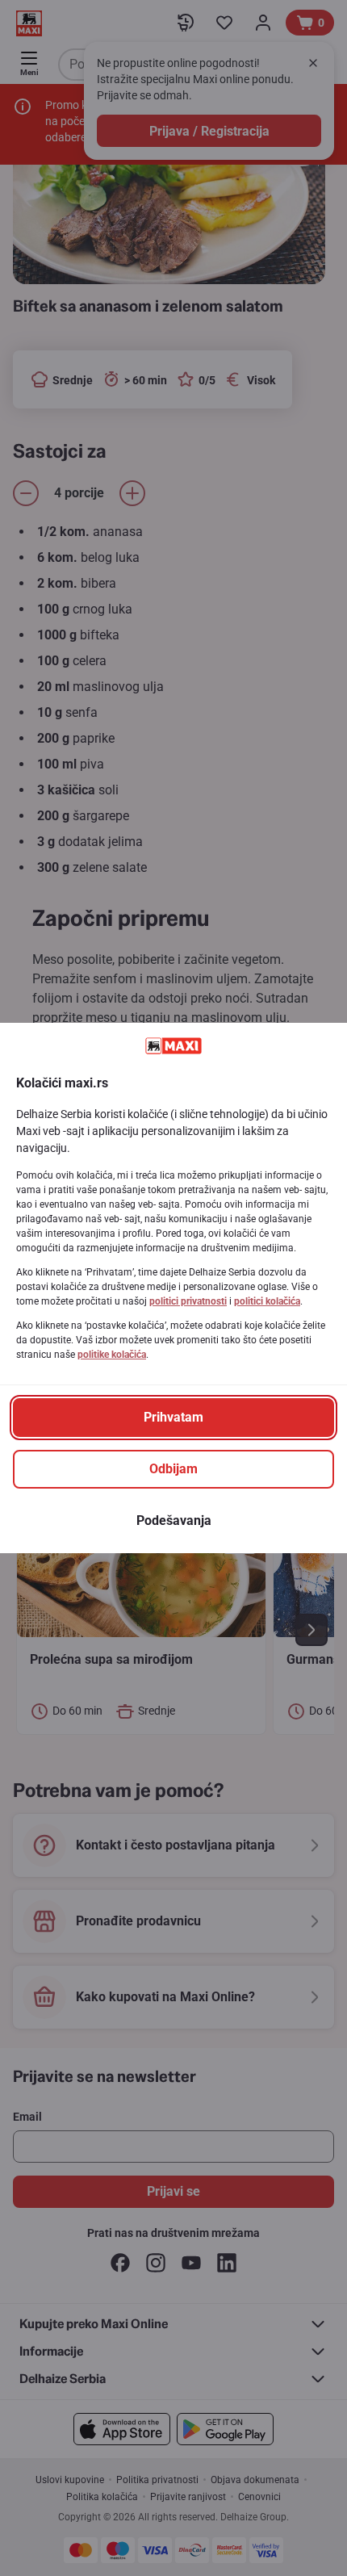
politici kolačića (267, 1301)
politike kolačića (112, 1355)
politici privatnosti (188, 1301)
